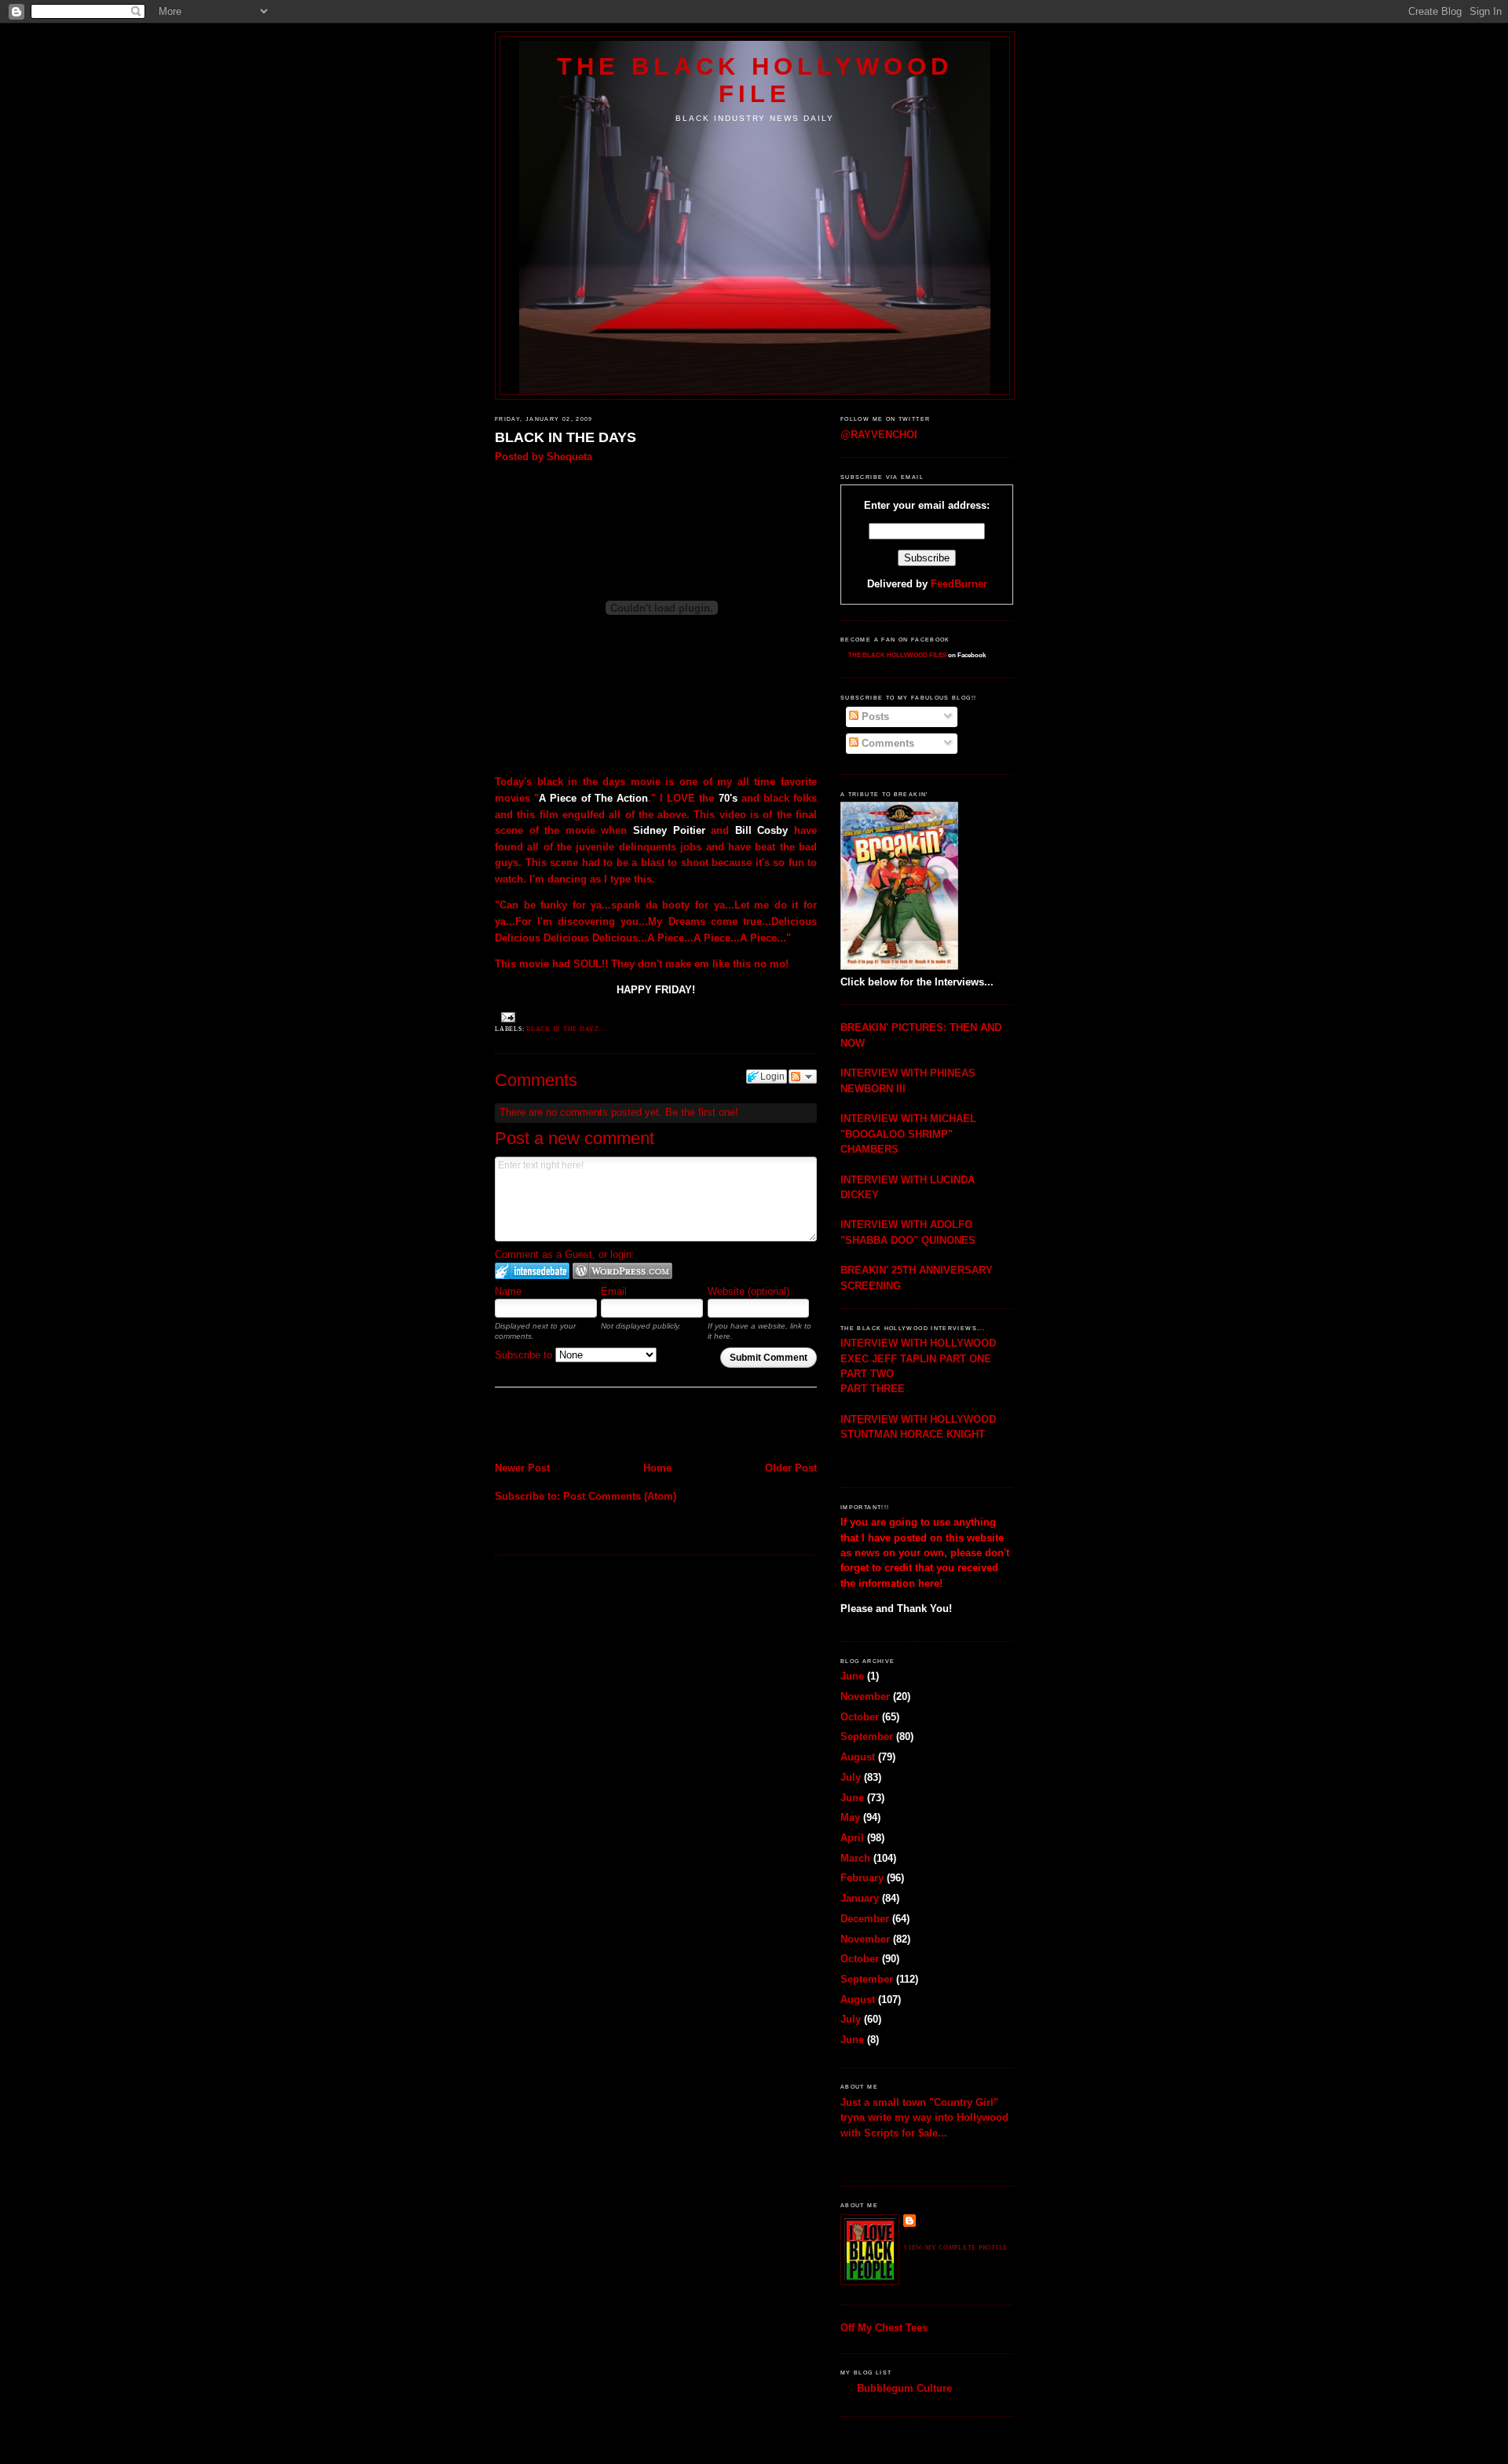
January (860, 1898)
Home (657, 1468)
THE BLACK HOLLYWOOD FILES (897, 655)
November (865, 1696)
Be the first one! (702, 1112)
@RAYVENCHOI (879, 435)
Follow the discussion (803, 1077)
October (860, 1717)
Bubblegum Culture (904, 2388)
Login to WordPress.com (622, 1271)
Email (614, 1291)
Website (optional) (749, 1291)
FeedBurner (959, 584)
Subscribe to (525, 1355)
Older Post (791, 1468)
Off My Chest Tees (884, 2328)
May (850, 1817)
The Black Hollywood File (755, 80)
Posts (874, 717)
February (862, 1878)
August (858, 1757)
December (865, 1919)
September (867, 1736)
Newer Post (522, 1468)
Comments (886, 743)
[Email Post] (507, 1016)
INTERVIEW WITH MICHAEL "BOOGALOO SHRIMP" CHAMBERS (908, 1134)
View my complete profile (955, 2248)
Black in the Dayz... (566, 1029)
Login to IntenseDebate (532, 1271)
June (852, 1676)
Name (508, 1291)
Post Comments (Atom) (620, 1496)
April (852, 1838)
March (855, 1858)
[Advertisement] (587, 1426)
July (851, 1777)
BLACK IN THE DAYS (565, 437)
